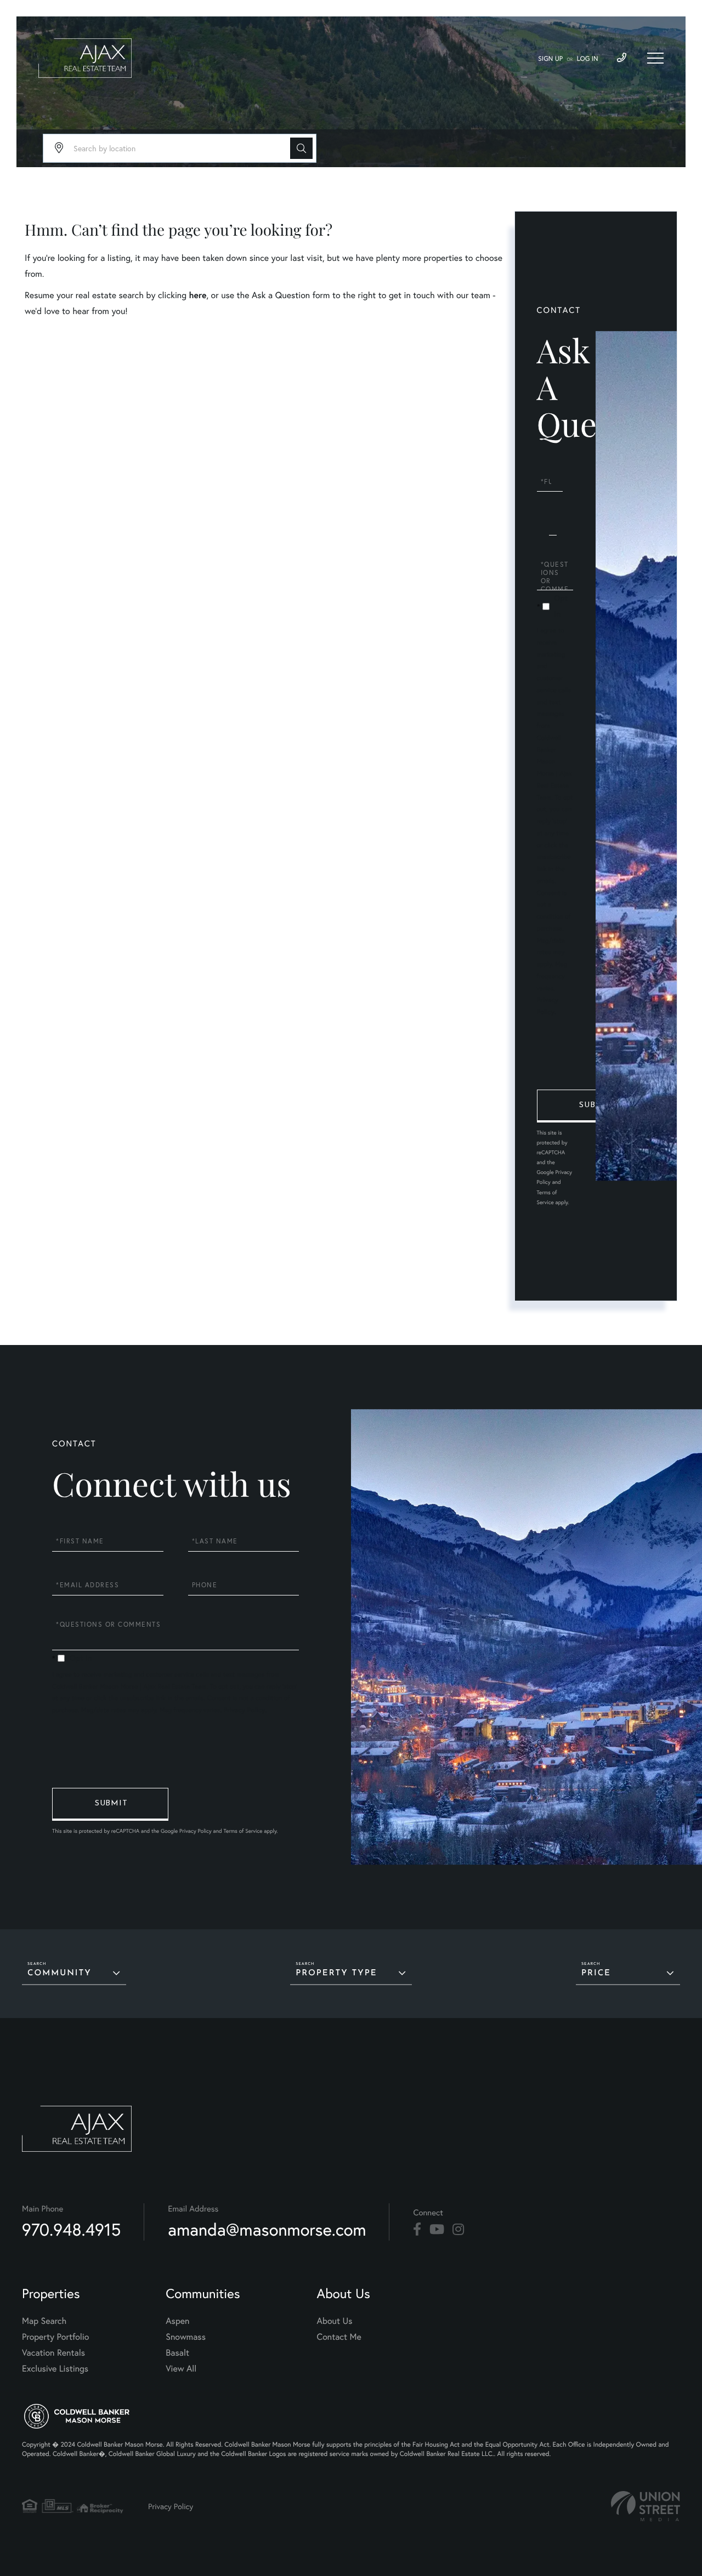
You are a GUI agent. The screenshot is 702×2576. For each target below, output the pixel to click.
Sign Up (550, 59)
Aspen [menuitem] (177, 2321)
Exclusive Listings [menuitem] (55, 2369)
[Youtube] (437, 2230)
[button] (301, 148)
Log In (588, 59)
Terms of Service (243, 1831)
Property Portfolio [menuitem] (55, 2337)
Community (60, 1973)
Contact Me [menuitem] (339, 2337)
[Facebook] (417, 2230)
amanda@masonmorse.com (267, 2229)
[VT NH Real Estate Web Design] (646, 2506)
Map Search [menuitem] (44, 2321)
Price (596, 1973)
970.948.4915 (71, 2229)
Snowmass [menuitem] (186, 2337)
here (197, 295)
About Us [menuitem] (335, 2321)
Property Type (336, 1973)
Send (595, 1106)
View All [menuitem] (181, 2369)
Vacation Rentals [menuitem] (53, 2353)
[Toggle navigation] (655, 58)
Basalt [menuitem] (177, 2353)
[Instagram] (458, 2230)
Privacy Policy (244, 1710)
